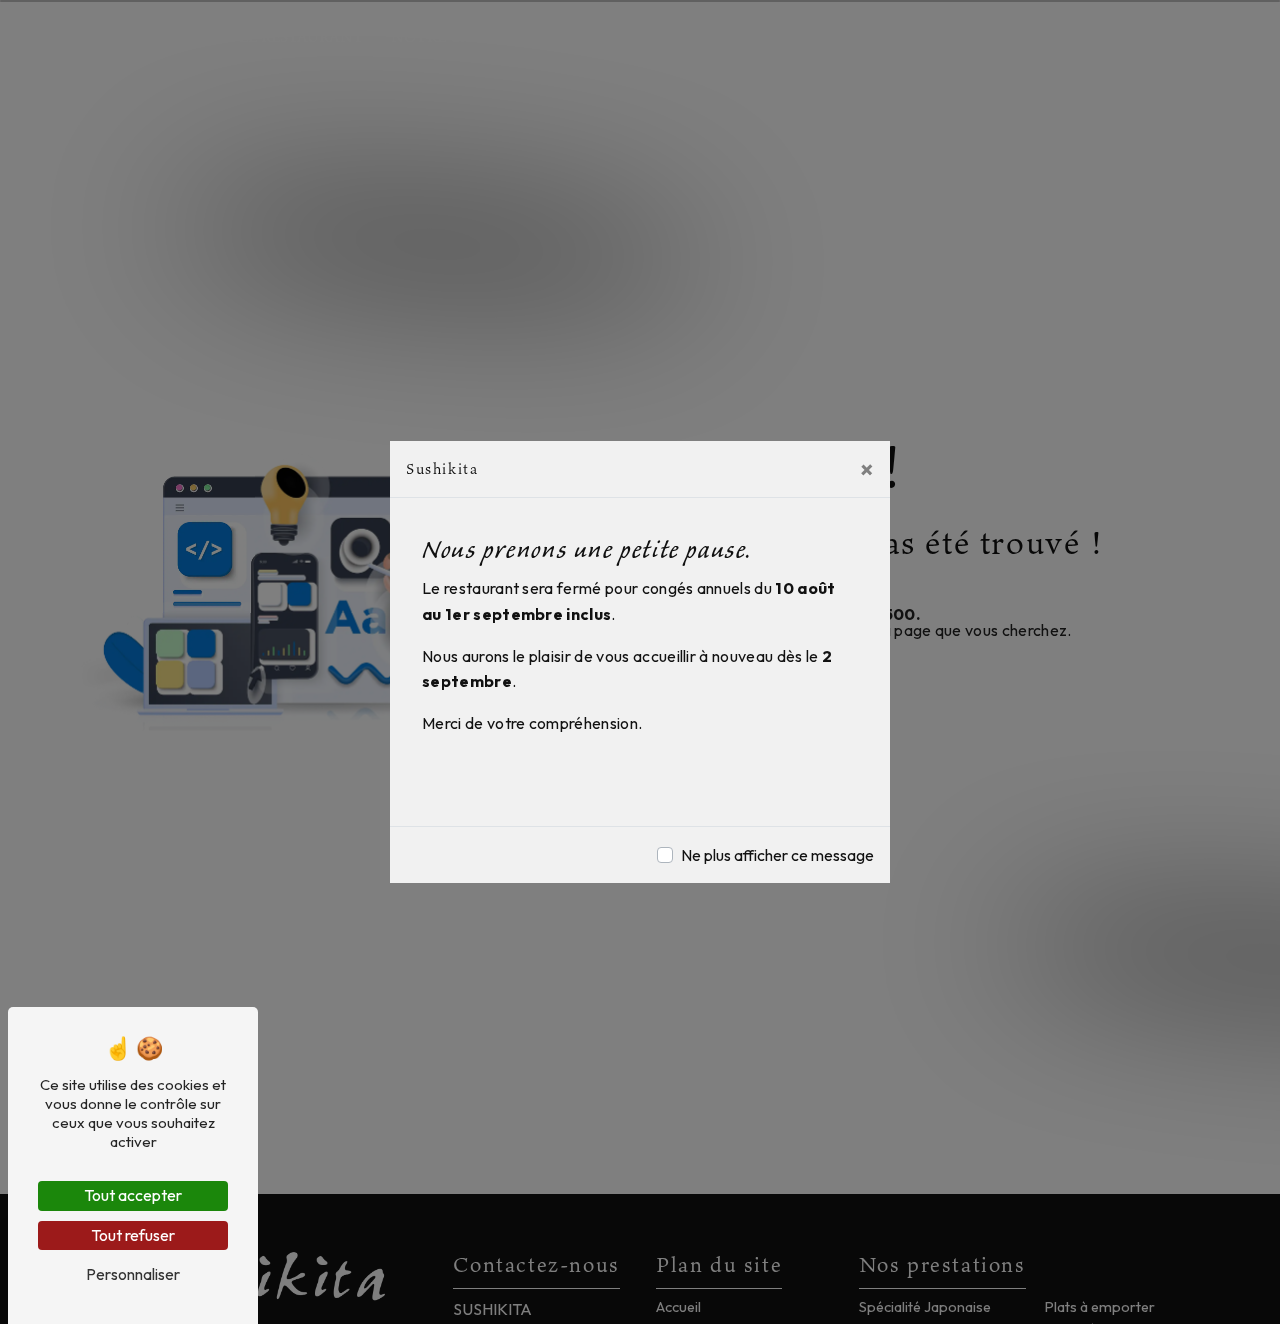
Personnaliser (133, 1274)
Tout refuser (133, 1235)
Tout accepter (133, 1195)
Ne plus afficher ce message (777, 855)
